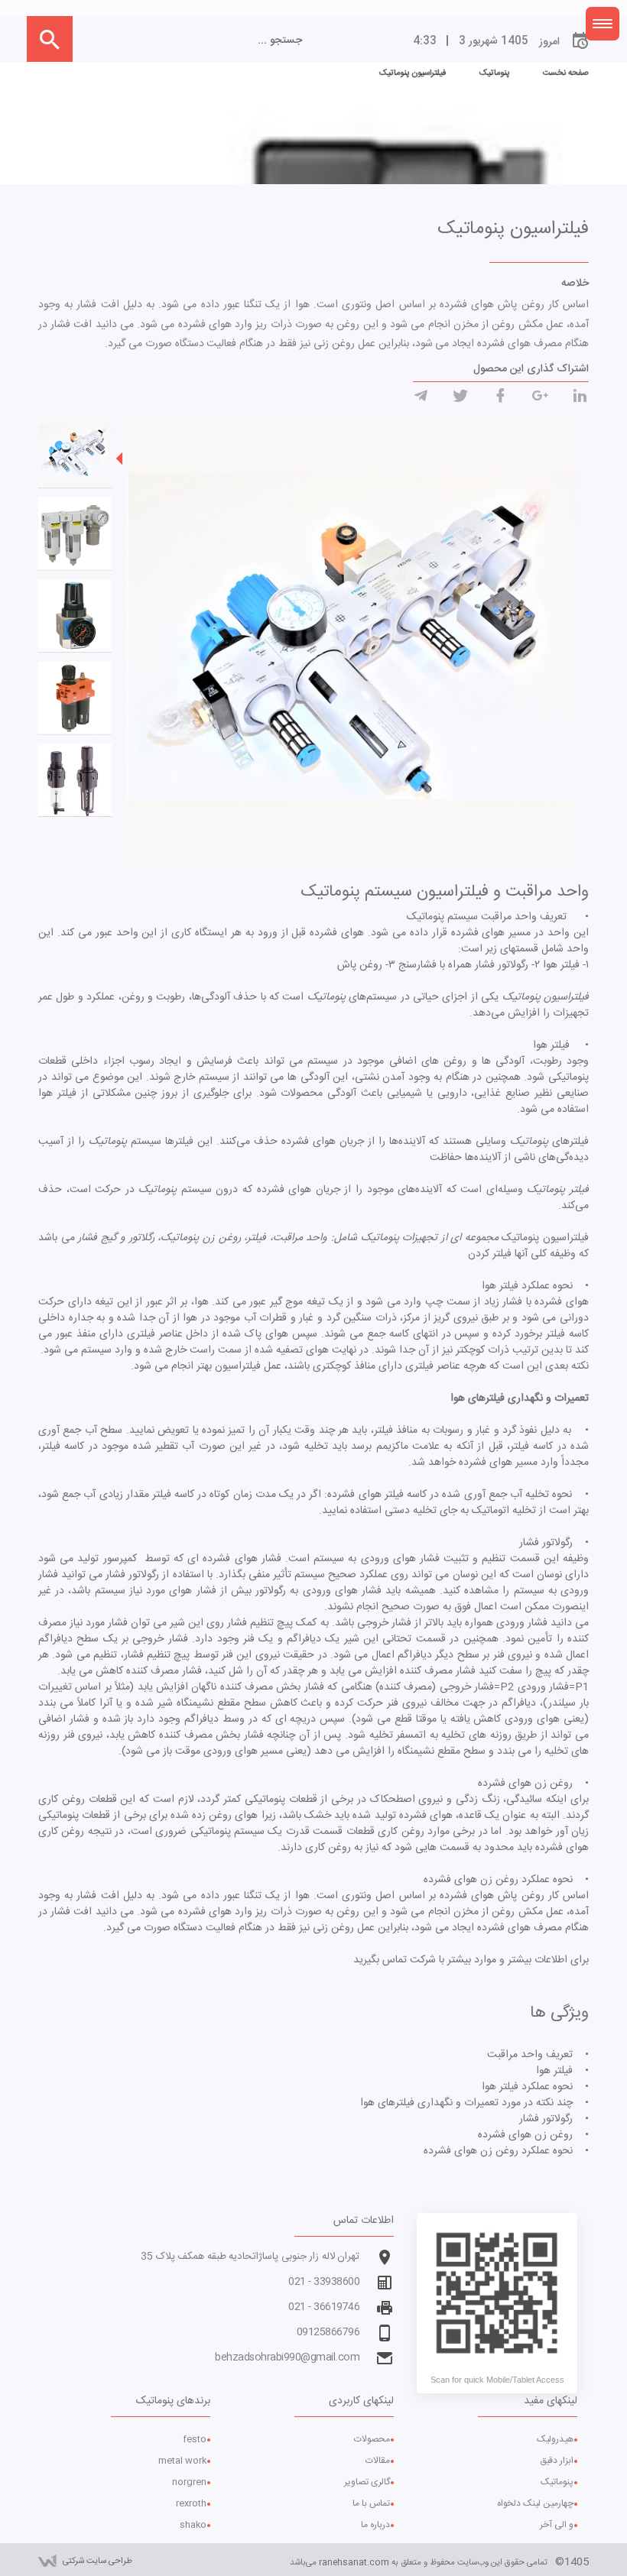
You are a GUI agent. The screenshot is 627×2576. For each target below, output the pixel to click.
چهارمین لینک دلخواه (535, 2503)
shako (193, 2525)
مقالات (378, 2461)
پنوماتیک (557, 2482)
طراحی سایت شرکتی (97, 2561)
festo (195, 2439)
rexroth (191, 2503)
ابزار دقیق (557, 2461)
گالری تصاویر (367, 2482)
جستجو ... (280, 41)
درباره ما (375, 2525)
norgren (189, 2482)
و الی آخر (557, 2525)
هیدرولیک (555, 2439)
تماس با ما (371, 2503)
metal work (182, 2461)
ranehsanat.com (354, 2563)
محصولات (372, 2439)
